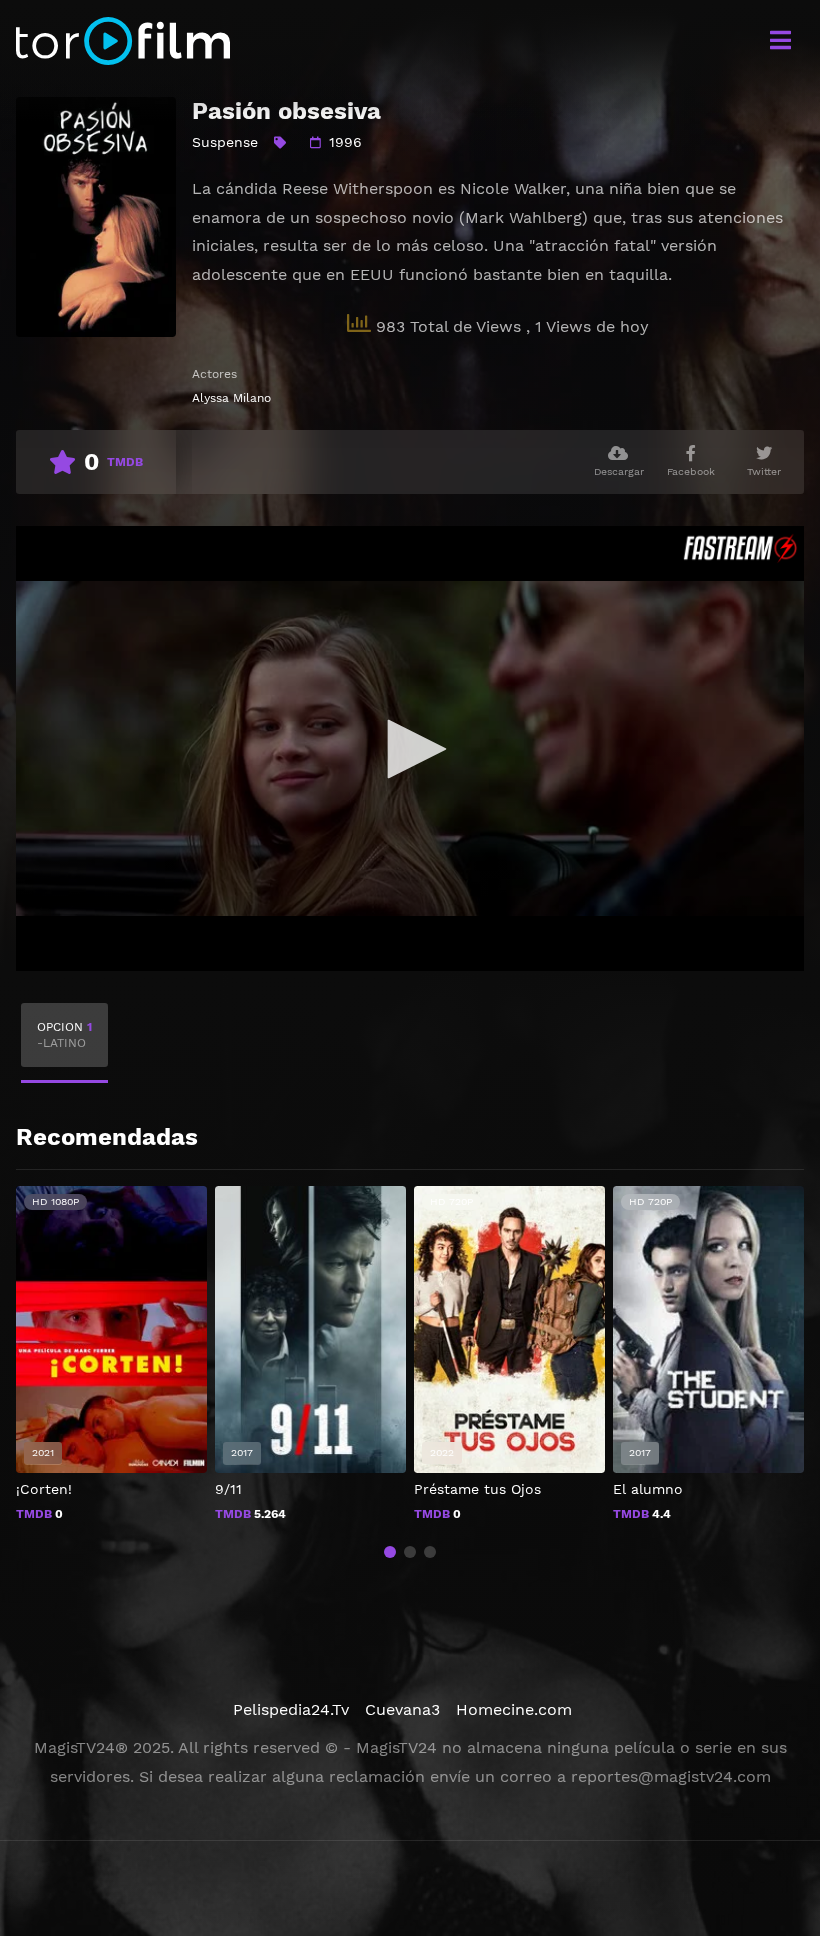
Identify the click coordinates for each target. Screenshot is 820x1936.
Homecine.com (514, 1709)
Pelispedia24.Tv (291, 1709)
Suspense (225, 142)
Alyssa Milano (231, 398)
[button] (390, 1552)
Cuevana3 (402, 1709)
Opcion (64, 1035)
